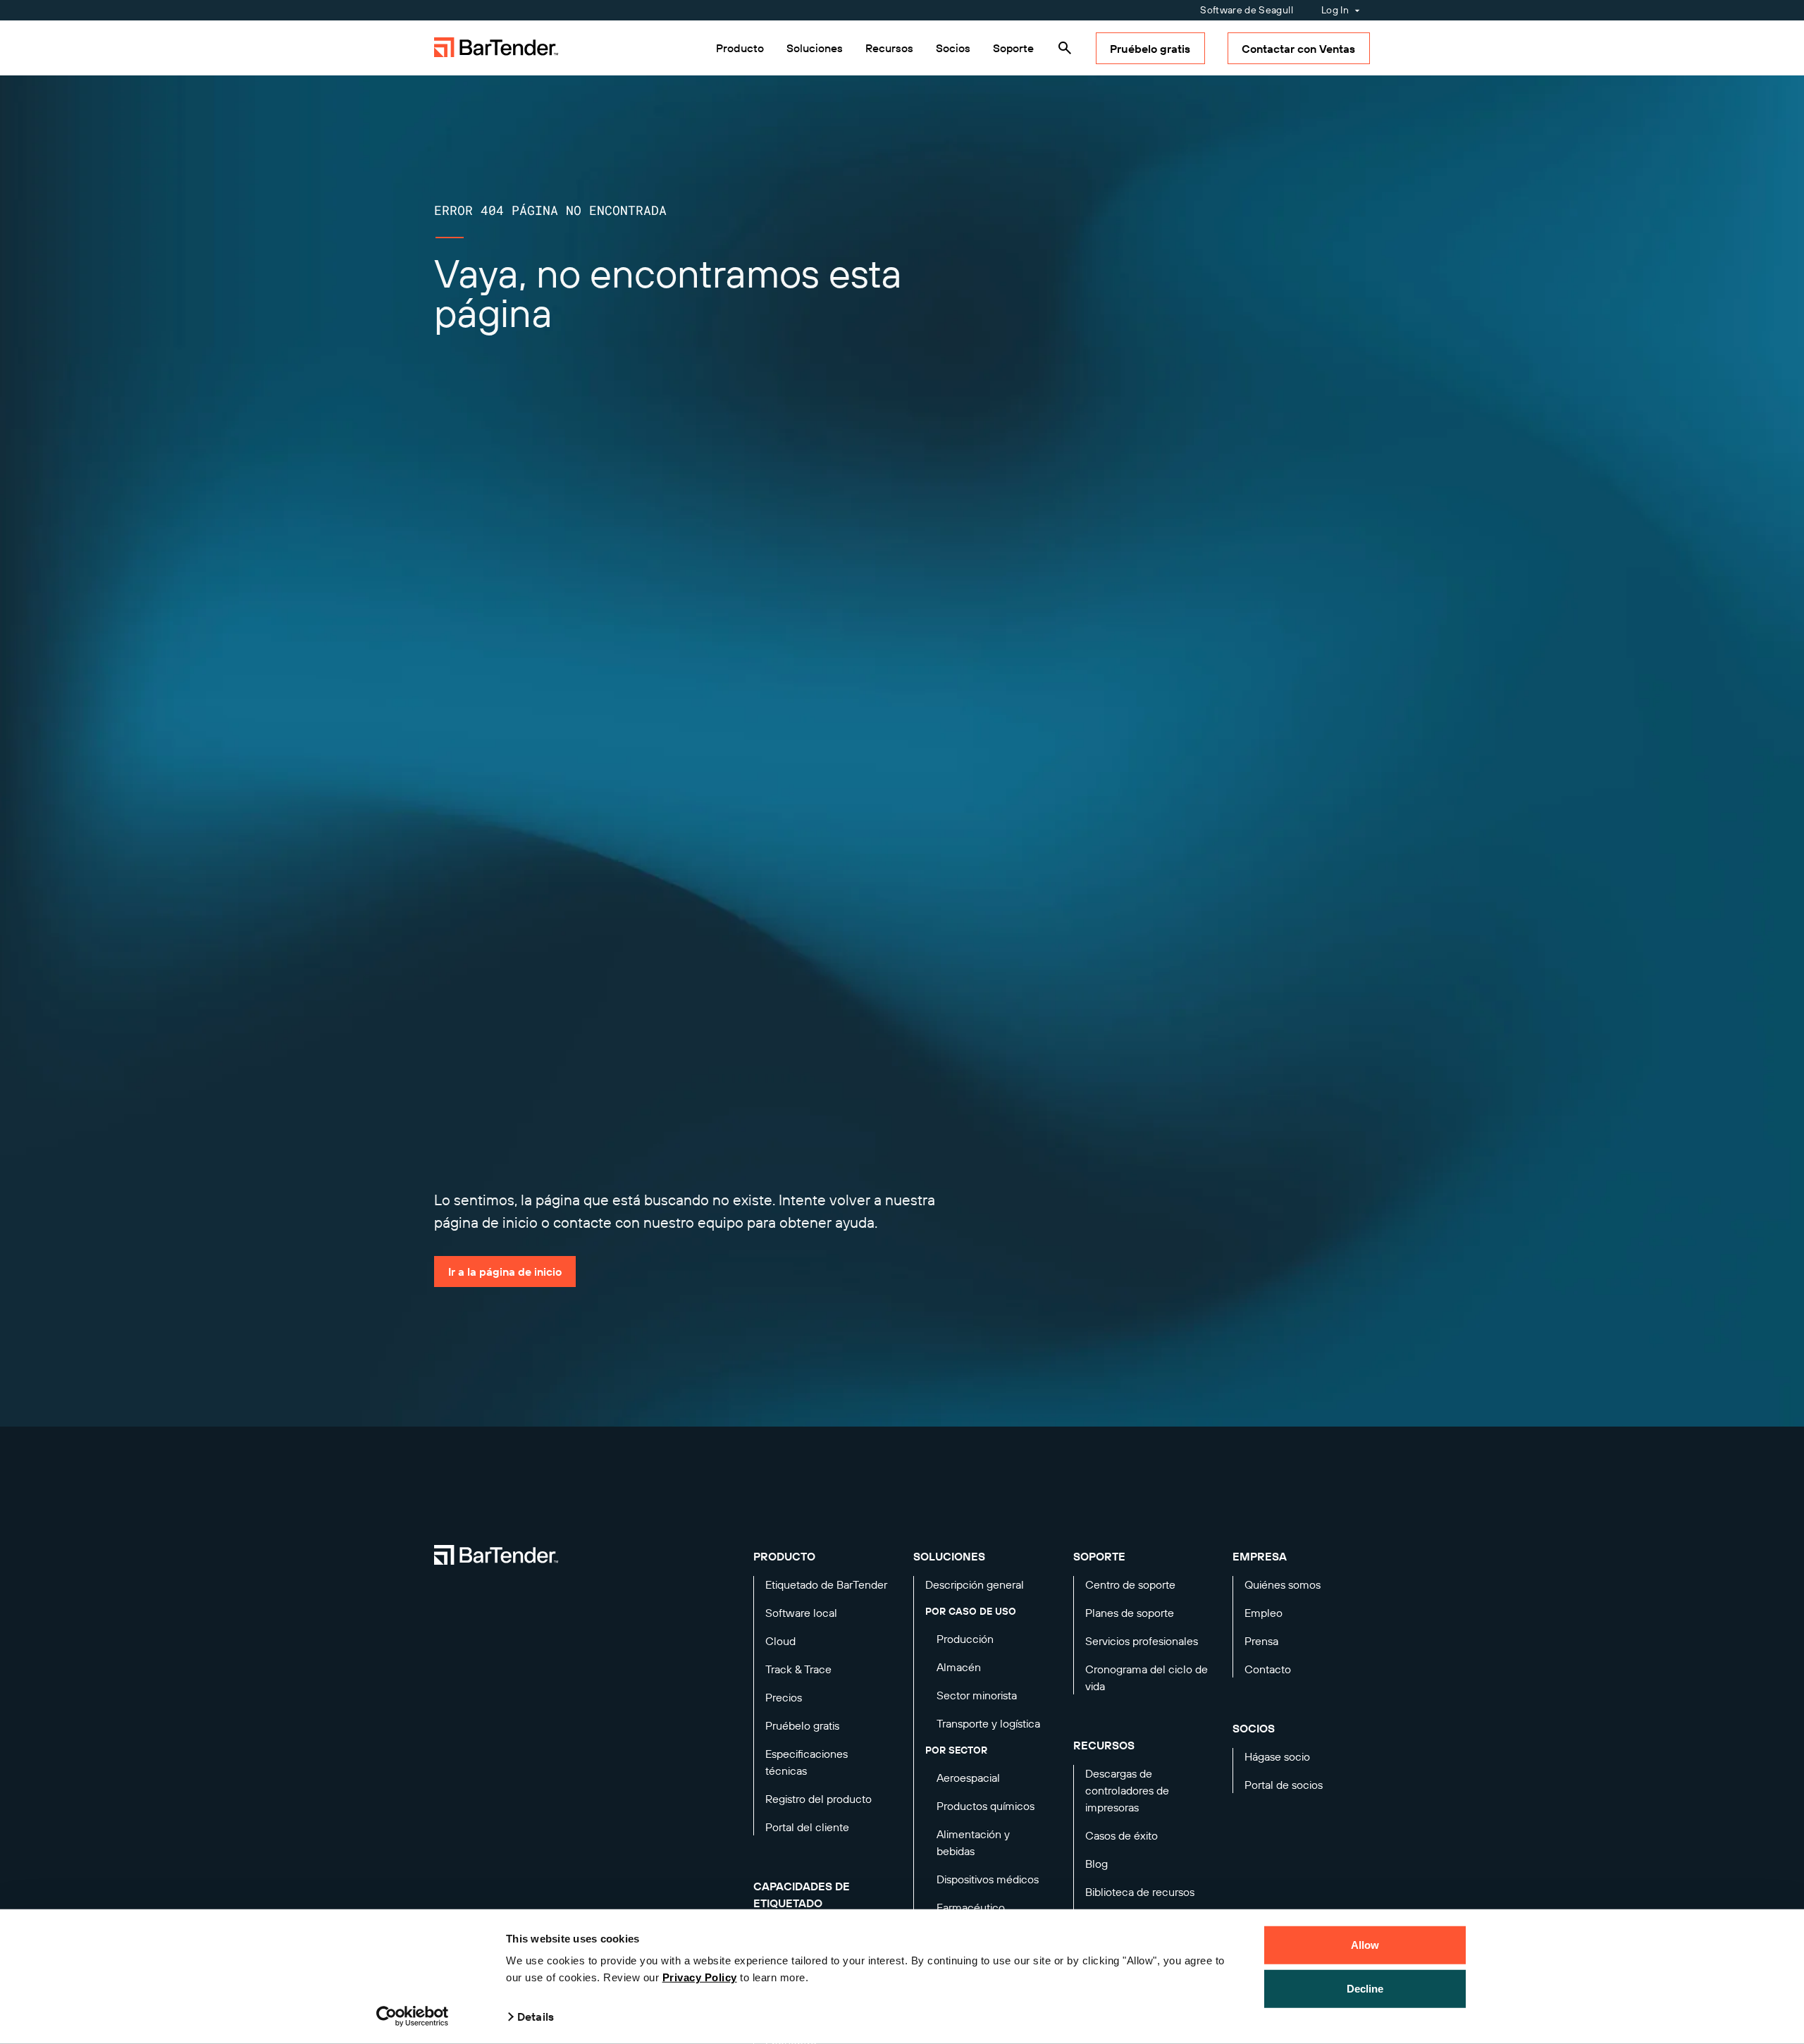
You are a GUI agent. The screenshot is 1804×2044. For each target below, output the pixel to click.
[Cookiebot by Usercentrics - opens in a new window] (413, 2017)
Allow (1365, 1945)
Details (536, 2017)
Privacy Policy (700, 1977)
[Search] (1065, 48)
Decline (1365, 1988)
